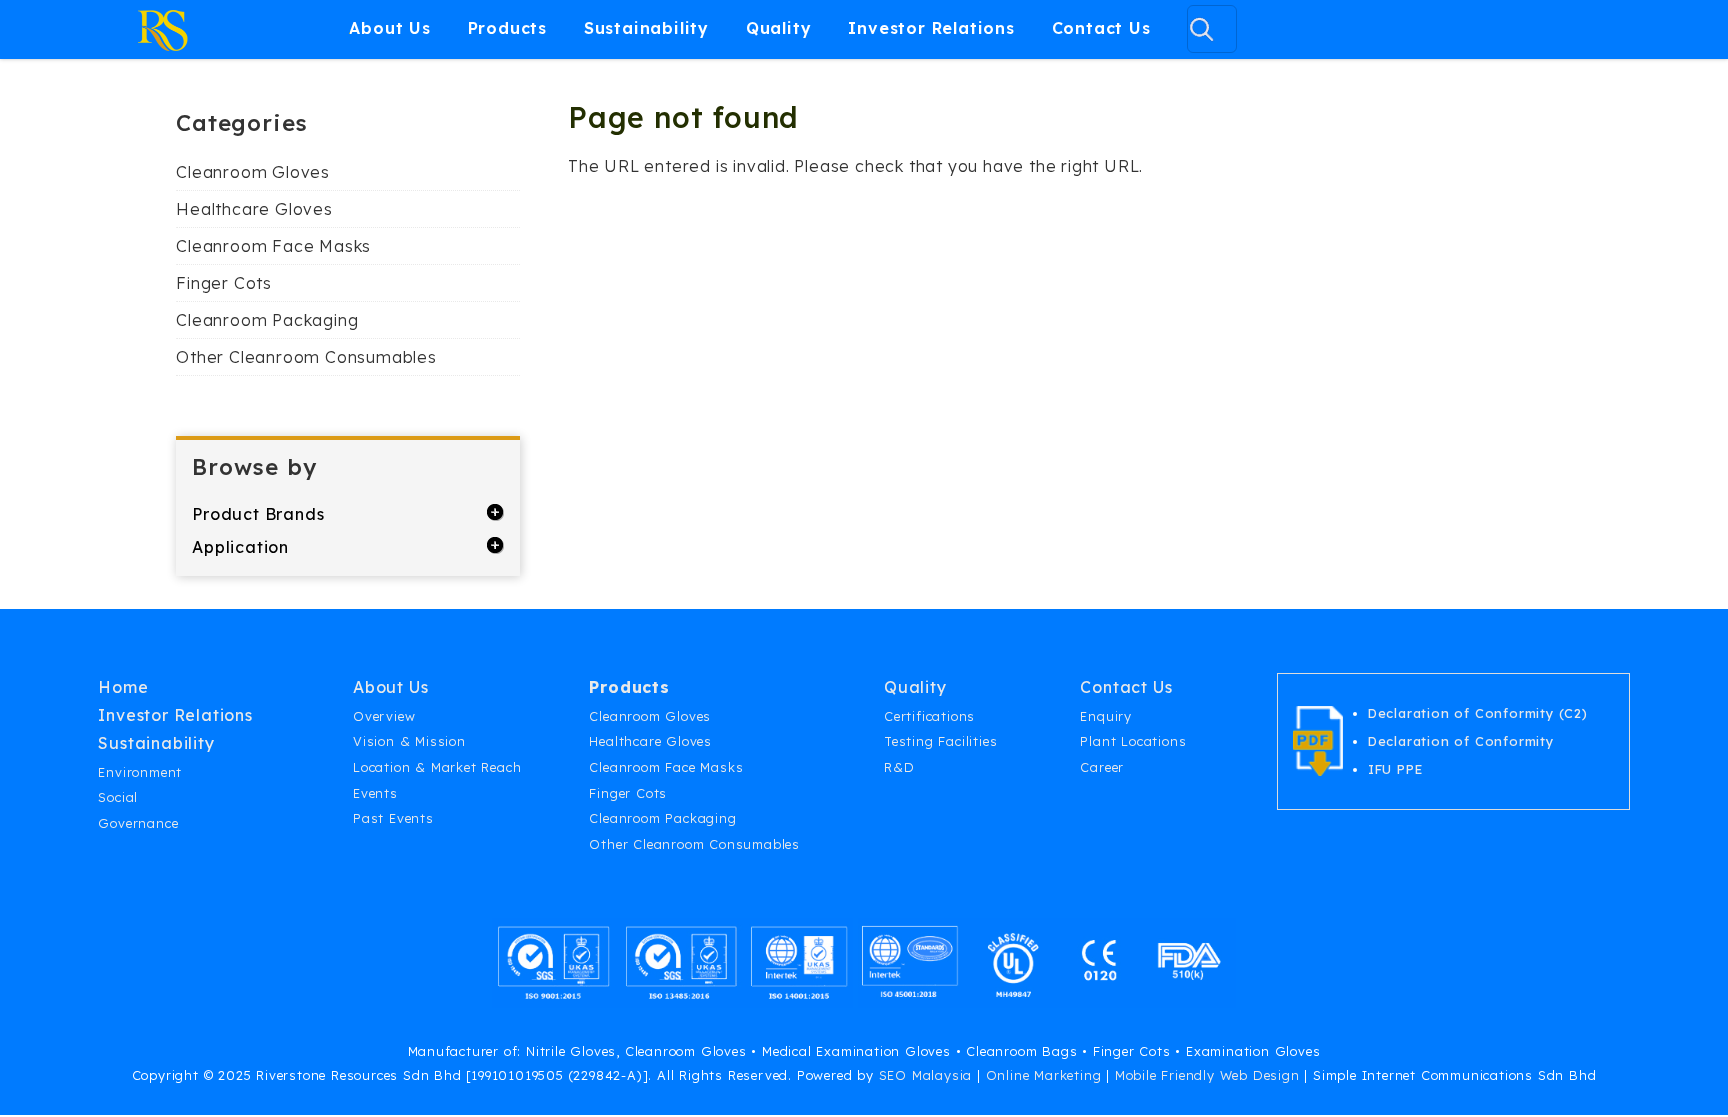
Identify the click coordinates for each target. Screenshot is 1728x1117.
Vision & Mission (409, 741)
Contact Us (1101, 28)
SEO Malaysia (926, 1075)
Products (507, 28)
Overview (384, 716)
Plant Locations (1133, 741)
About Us (389, 28)
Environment (140, 772)
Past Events (393, 818)
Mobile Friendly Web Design (1207, 1075)
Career (1102, 767)
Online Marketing (1044, 1075)
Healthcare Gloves (254, 209)
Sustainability (646, 28)
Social (118, 797)
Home (123, 687)
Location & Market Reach (437, 767)
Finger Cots (224, 283)
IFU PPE (1395, 769)
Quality (779, 28)
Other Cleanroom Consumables (306, 357)
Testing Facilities (940, 741)
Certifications (929, 716)
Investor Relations (931, 28)
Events (375, 793)
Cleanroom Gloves (253, 172)
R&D (899, 767)
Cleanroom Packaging (267, 320)
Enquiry (1106, 716)
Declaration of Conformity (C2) (1478, 713)
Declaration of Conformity (1461, 741)
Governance (138, 823)
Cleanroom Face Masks (273, 246)
